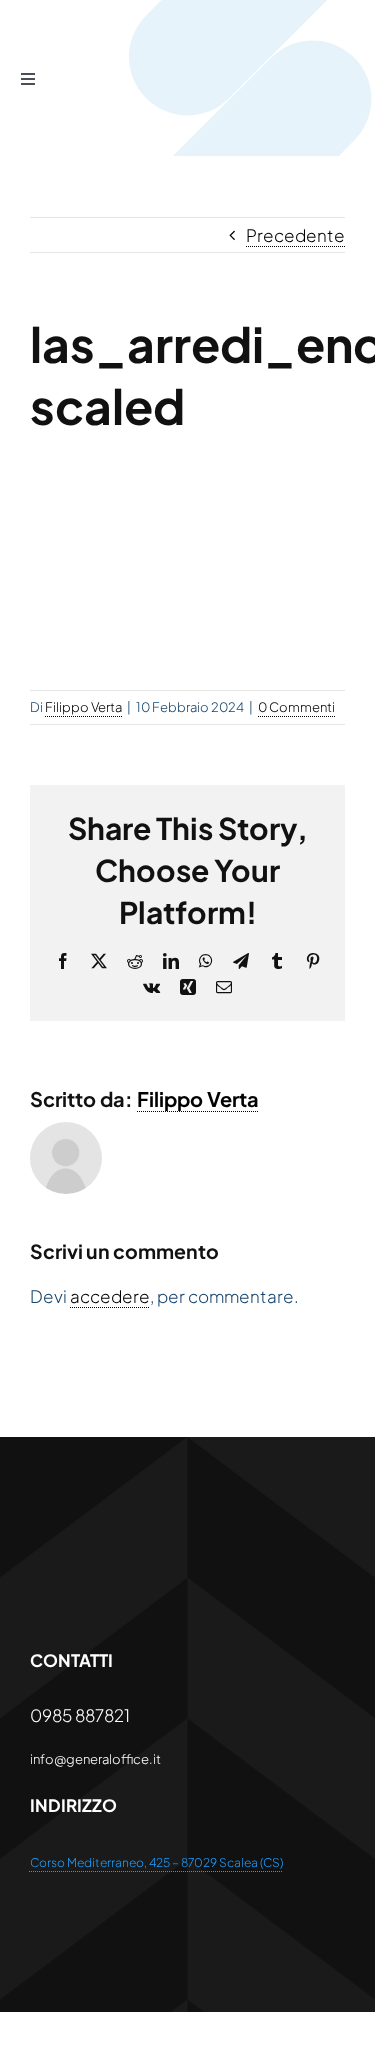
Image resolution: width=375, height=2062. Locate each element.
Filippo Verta (83, 707)
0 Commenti (296, 707)
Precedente (295, 235)
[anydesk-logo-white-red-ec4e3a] (180, 1525)
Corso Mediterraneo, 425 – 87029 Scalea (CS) (156, 1862)
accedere (110, 1296)
